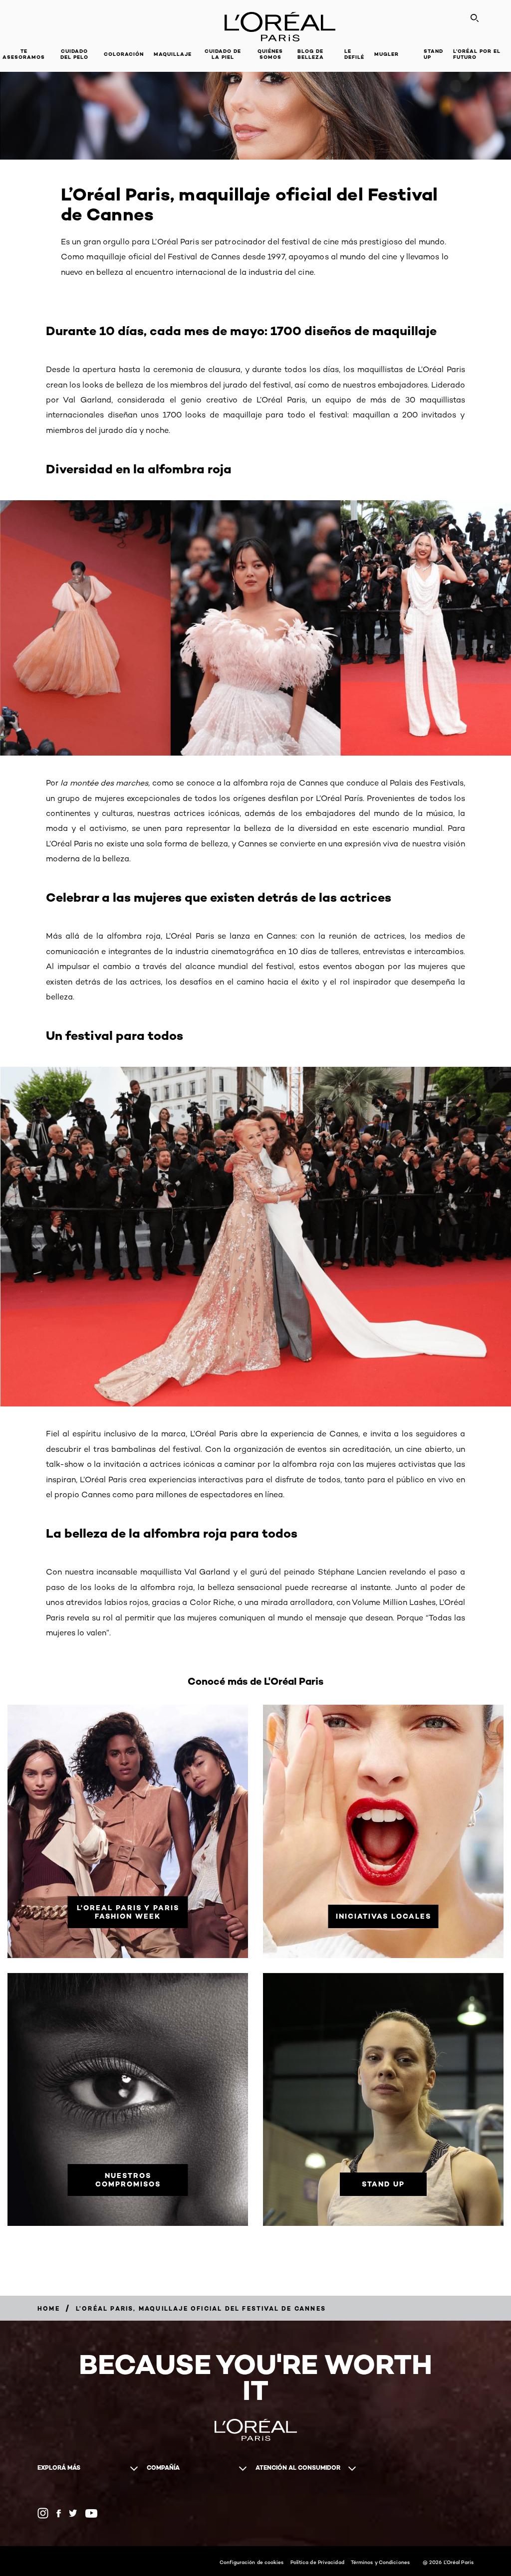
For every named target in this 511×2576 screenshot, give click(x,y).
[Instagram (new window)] (43, 2513)
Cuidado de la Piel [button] (223, 54)
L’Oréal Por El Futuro (477, 54)
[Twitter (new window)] (73, 2513)
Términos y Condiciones (380, 2562)
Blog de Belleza (311, 54)
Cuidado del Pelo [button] (74, 54)
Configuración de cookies (252, 2562)
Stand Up (433, 54)
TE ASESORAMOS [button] (24, 54)
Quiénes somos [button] (270, 54)
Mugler (386, 54)
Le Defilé (354, 54)
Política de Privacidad (317, 2562)
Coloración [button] (124, 54)
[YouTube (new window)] (91, 2513)
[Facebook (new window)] (59, 2513)
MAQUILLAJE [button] (173, 54)
